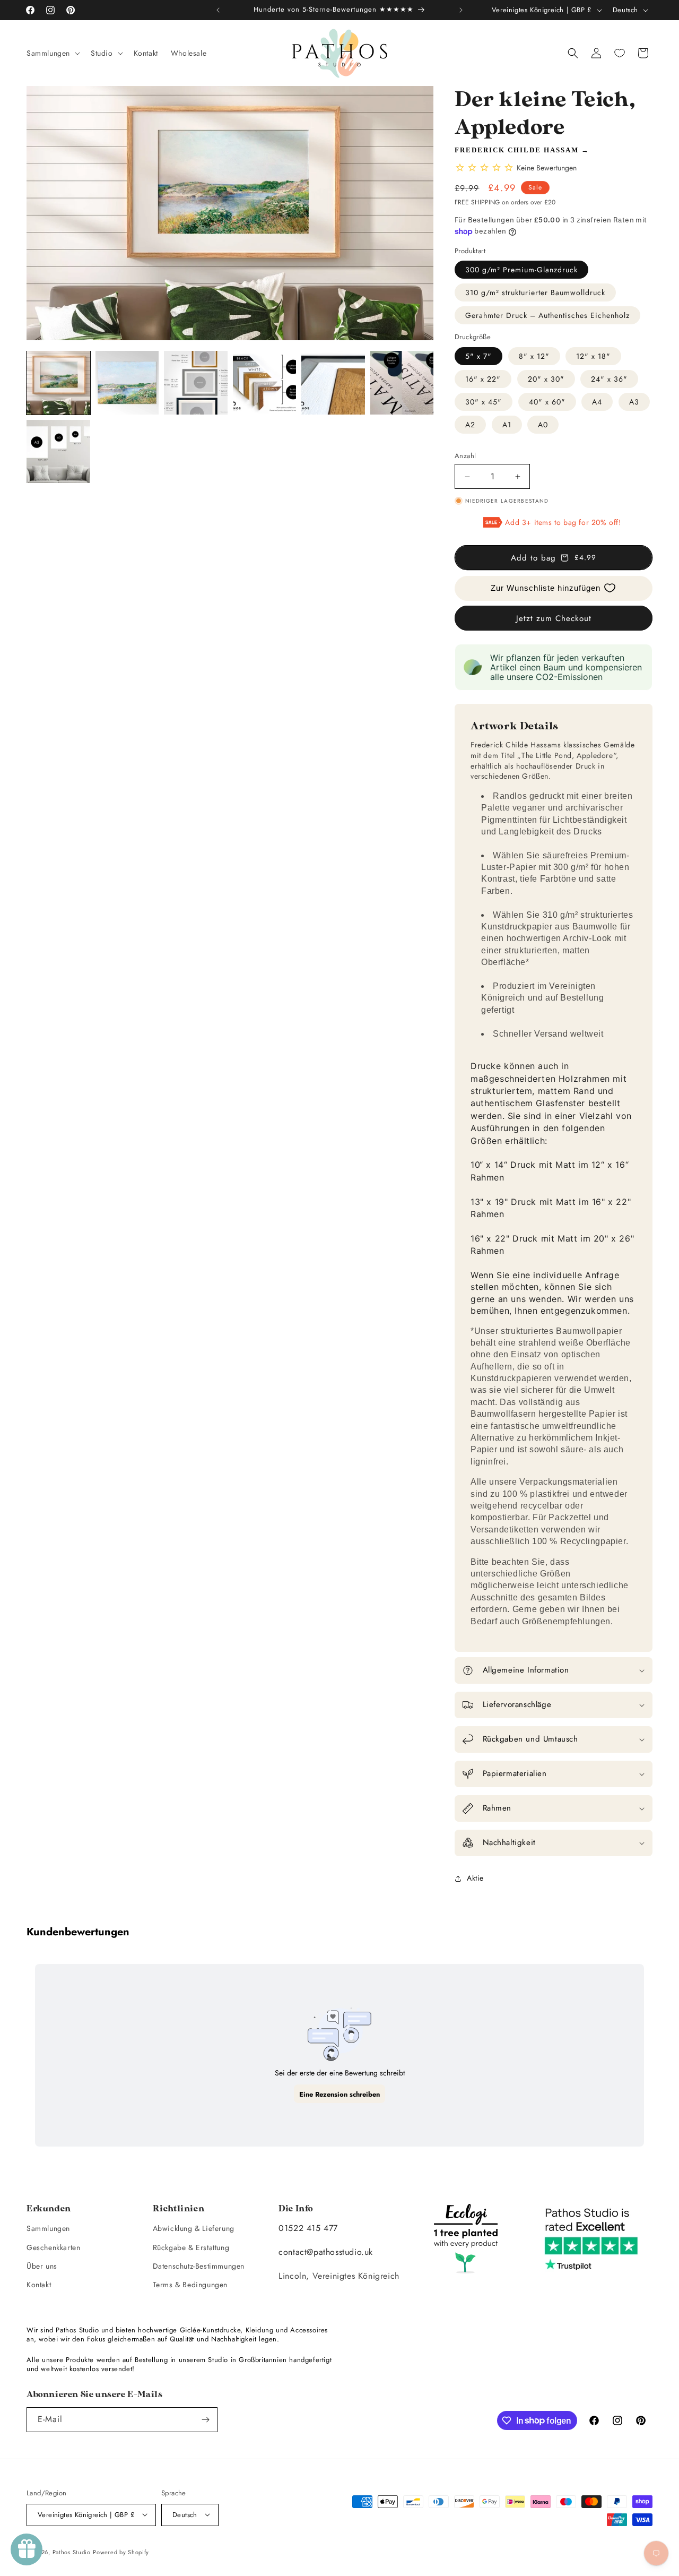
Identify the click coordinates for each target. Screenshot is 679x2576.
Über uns (42, 2266)
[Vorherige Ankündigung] (218, 10)
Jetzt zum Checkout (554, 618)
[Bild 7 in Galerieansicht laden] (58, 452)
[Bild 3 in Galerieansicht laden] (196, 383)
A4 (597, 402)
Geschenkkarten (53, 2247)
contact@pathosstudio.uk (326, 2252)
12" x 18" (593, 356)
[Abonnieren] (205, 2420)
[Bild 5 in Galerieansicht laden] (333, 383)
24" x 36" (609, 379)
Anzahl (465, 456)
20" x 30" (546, 379)
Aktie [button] (475, 1878)
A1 (507, 425)
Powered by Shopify (121, 2552)
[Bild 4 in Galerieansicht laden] (265, 383)
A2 (470, 425)
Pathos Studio (72, 2552)
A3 (634, 402)
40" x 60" (547, 402)
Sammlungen (48, 2229)
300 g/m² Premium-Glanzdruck (521, 270)
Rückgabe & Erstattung (191, 2247)
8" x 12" (534, 356)
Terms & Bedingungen (190, 2285)
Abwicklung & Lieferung (194, 2229)
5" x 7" (478, 356)
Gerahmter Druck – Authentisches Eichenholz (547, 315)
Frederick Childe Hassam (517, 150)
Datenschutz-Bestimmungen (199, 2266)
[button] (52, 53)
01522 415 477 (308, 2229)
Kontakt (39, 2285)
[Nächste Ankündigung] (461, 10)
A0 (543, 425)
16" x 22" (483, 379)
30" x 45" (484, 402)
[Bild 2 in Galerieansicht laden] (127, 383)
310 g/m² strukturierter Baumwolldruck (535, 292)
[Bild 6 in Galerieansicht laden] (402, 383)
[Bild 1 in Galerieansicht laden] (58, 383)
